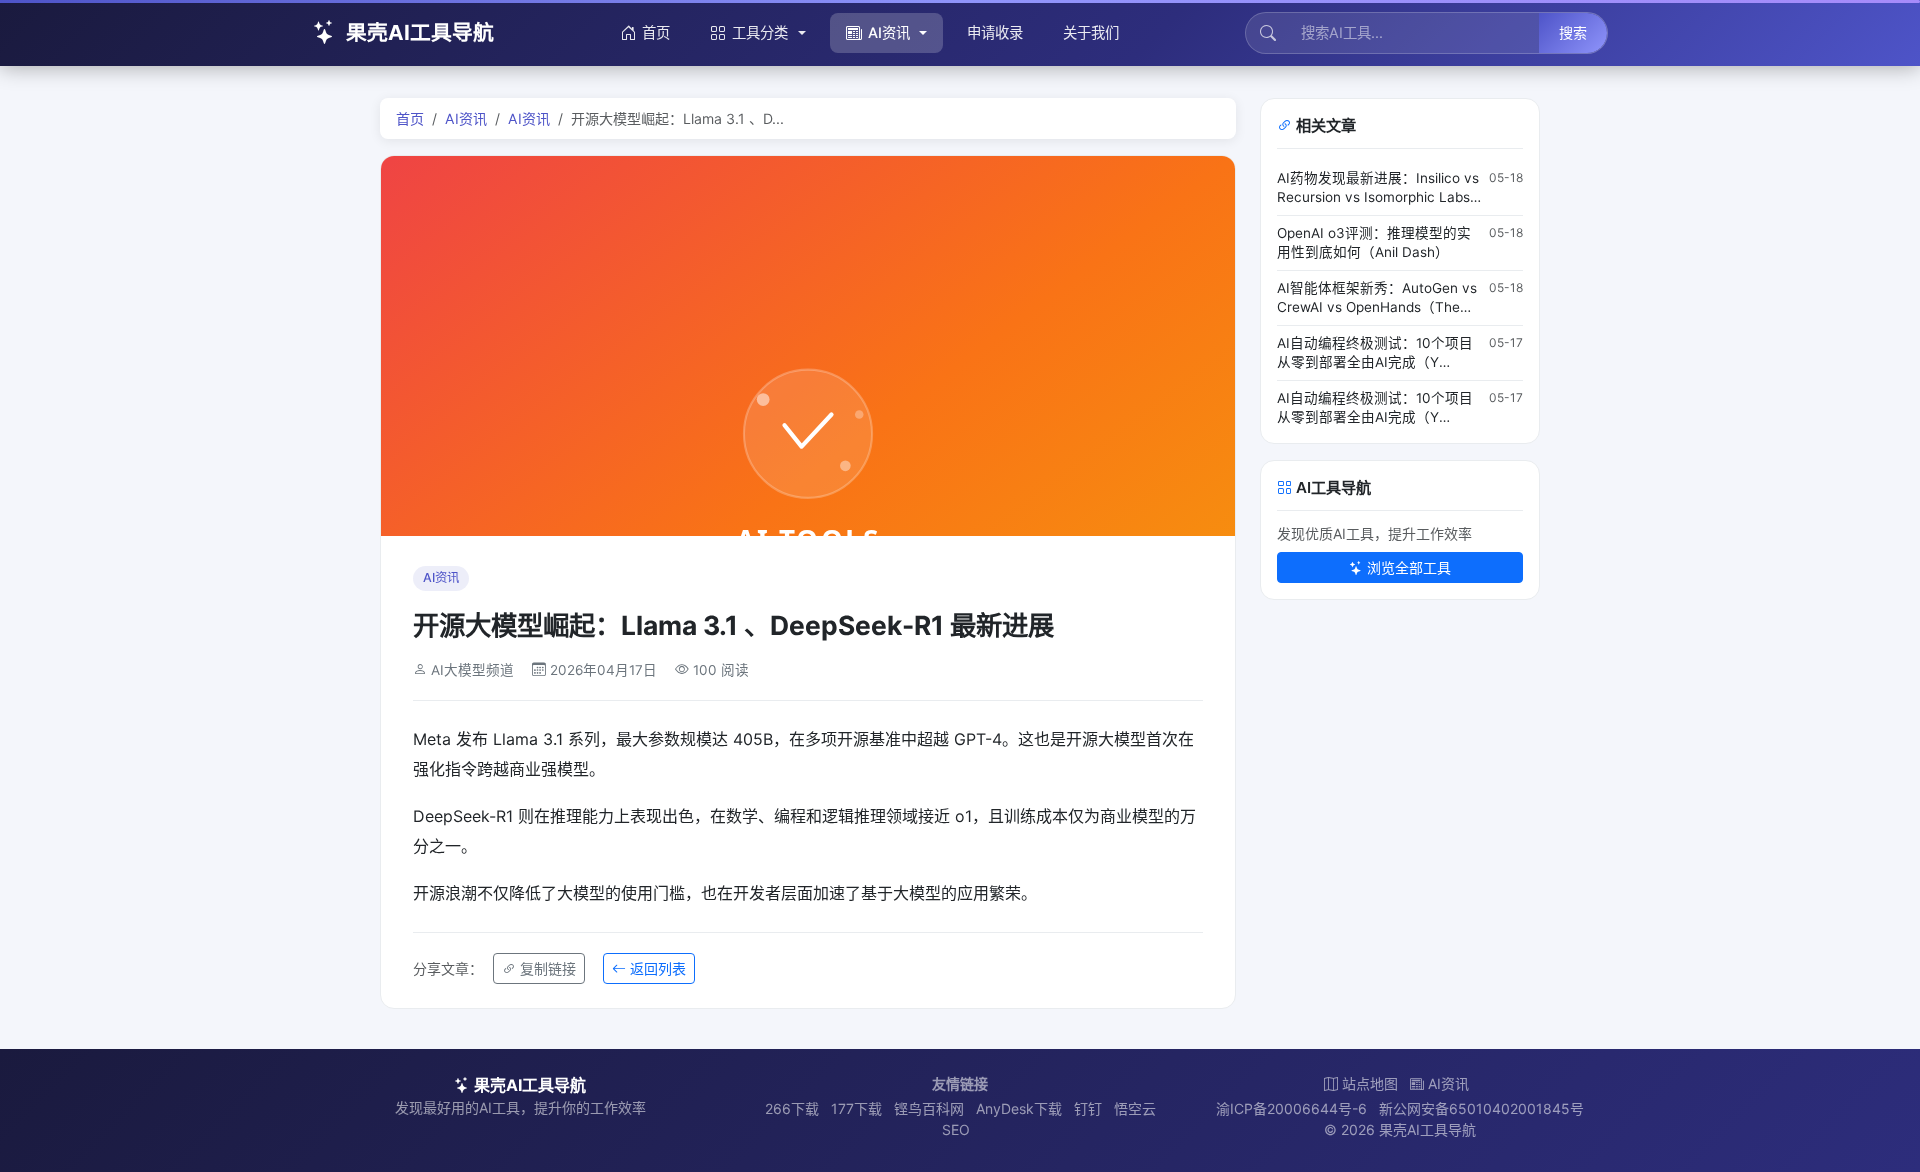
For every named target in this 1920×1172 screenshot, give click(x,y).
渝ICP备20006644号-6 (1291, 1108)
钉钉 (1088, 1108)
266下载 (792, 1108)
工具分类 (760, 32)
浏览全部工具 (1409, 567)
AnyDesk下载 (1019, 1108)
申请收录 (995, 32)
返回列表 (658, 968)
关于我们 (1091, 32)
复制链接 (548, 968)
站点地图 (1370, 1083)
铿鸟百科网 (929, 1108)
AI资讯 (889, 32)
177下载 (856, 1108)
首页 (656, 32)
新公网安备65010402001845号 (1481, 1108)
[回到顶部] (1874, 1134)
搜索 (1573, 32)
